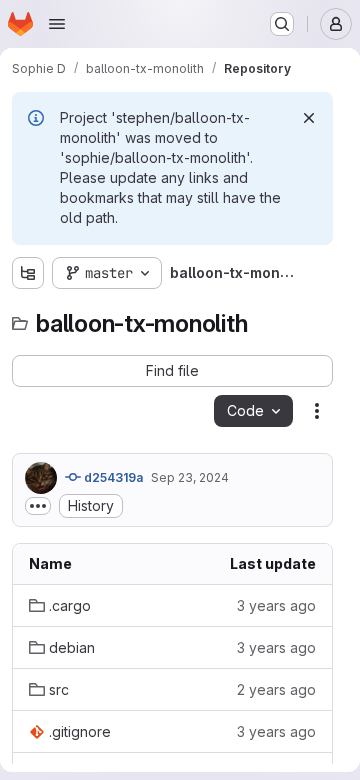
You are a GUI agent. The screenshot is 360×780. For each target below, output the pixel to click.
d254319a (112, 477)
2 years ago (276, 689)
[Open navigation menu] (57, 24)
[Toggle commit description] (38, 506)
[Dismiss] (309, 118)
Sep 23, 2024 (190, 477)
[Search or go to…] (282, 24)
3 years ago (276, 605)
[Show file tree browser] (28, 273)
